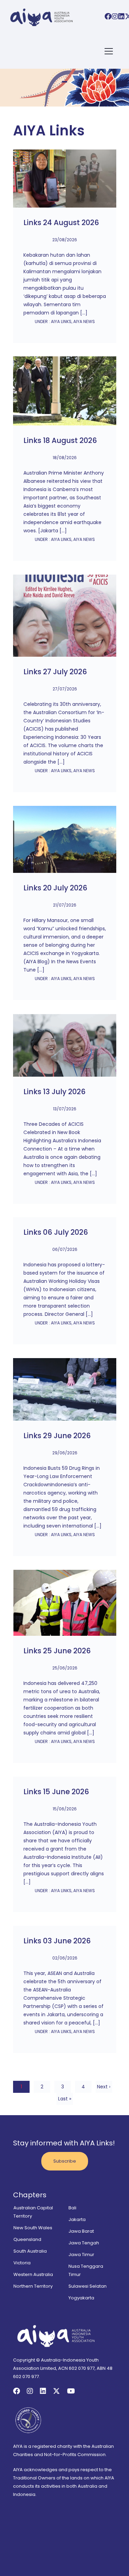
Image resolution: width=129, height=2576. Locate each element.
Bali (72, 2208)
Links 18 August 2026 (60, 441)
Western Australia (33, 2274)
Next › (104, 2087)
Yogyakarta (81, 2298)
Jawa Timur (81, 2255)
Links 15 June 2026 (56, 1792)
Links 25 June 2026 (57, 1651)
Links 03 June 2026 (57, 1941)
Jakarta (77, 2219)
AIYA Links (61, 321)
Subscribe (65, 2161)
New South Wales (33, 2228)
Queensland (27, 2239)
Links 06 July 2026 (56, 1232)
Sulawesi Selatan (88, 2286)
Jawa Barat (81, 2231)
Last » (65, 2099)
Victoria (22, 2263)
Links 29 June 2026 (57, 1436)
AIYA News (84, 321)
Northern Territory (33, 2286)
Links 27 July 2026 (55, 672)
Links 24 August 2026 (61, 223)
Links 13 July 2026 (55, 1092)
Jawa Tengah (84, 2243)
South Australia (30, 2251)
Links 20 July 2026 (55, 888)
